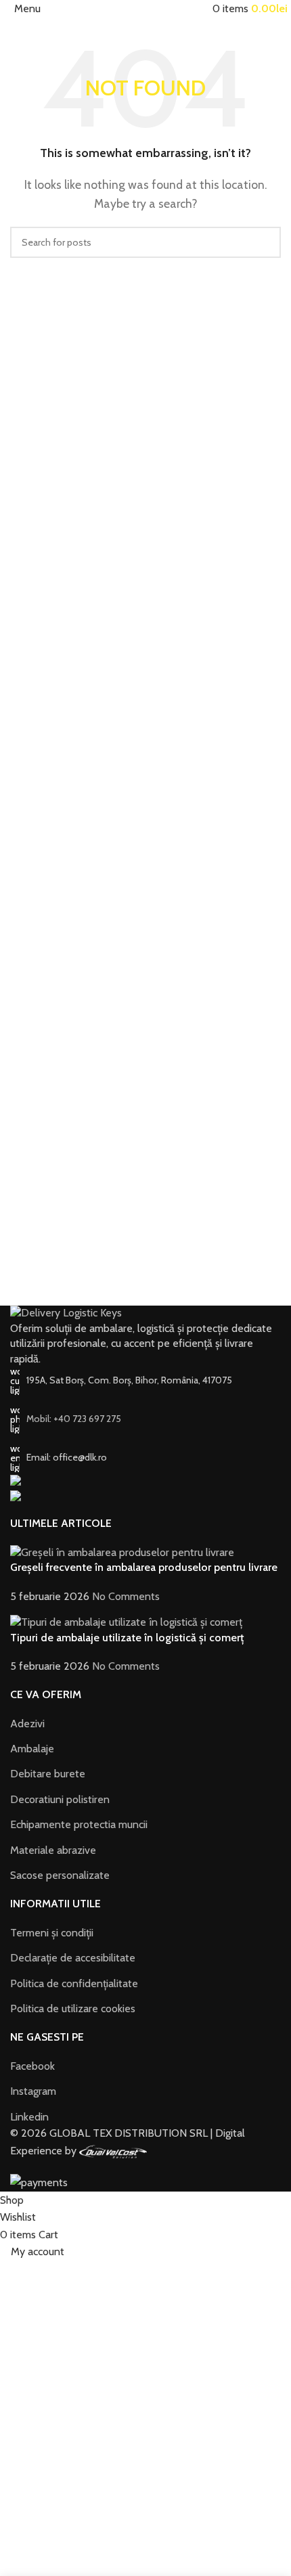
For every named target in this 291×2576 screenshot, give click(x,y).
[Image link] (66, 1313)
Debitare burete (48, 1774)
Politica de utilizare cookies (73, 2008)
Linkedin (29, 2117)
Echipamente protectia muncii (79, 1824)
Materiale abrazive (53, 1850)
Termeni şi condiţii (52, 1933)
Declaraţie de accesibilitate (73, 1958)
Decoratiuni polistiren (60, 1799)
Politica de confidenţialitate (74, 1983)
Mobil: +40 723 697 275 (74, 1419)
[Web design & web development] (113, 2151)
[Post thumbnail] (122, 1552)
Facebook (32, 2066)
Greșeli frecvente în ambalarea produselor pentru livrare (144, 1567)
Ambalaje (32, 1749)
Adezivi (27, 1724)
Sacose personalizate (60, 1875)
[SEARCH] (265, 242)
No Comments (126, 1596)
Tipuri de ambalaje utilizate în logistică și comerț (127, 1638)
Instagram (33, 2091)
